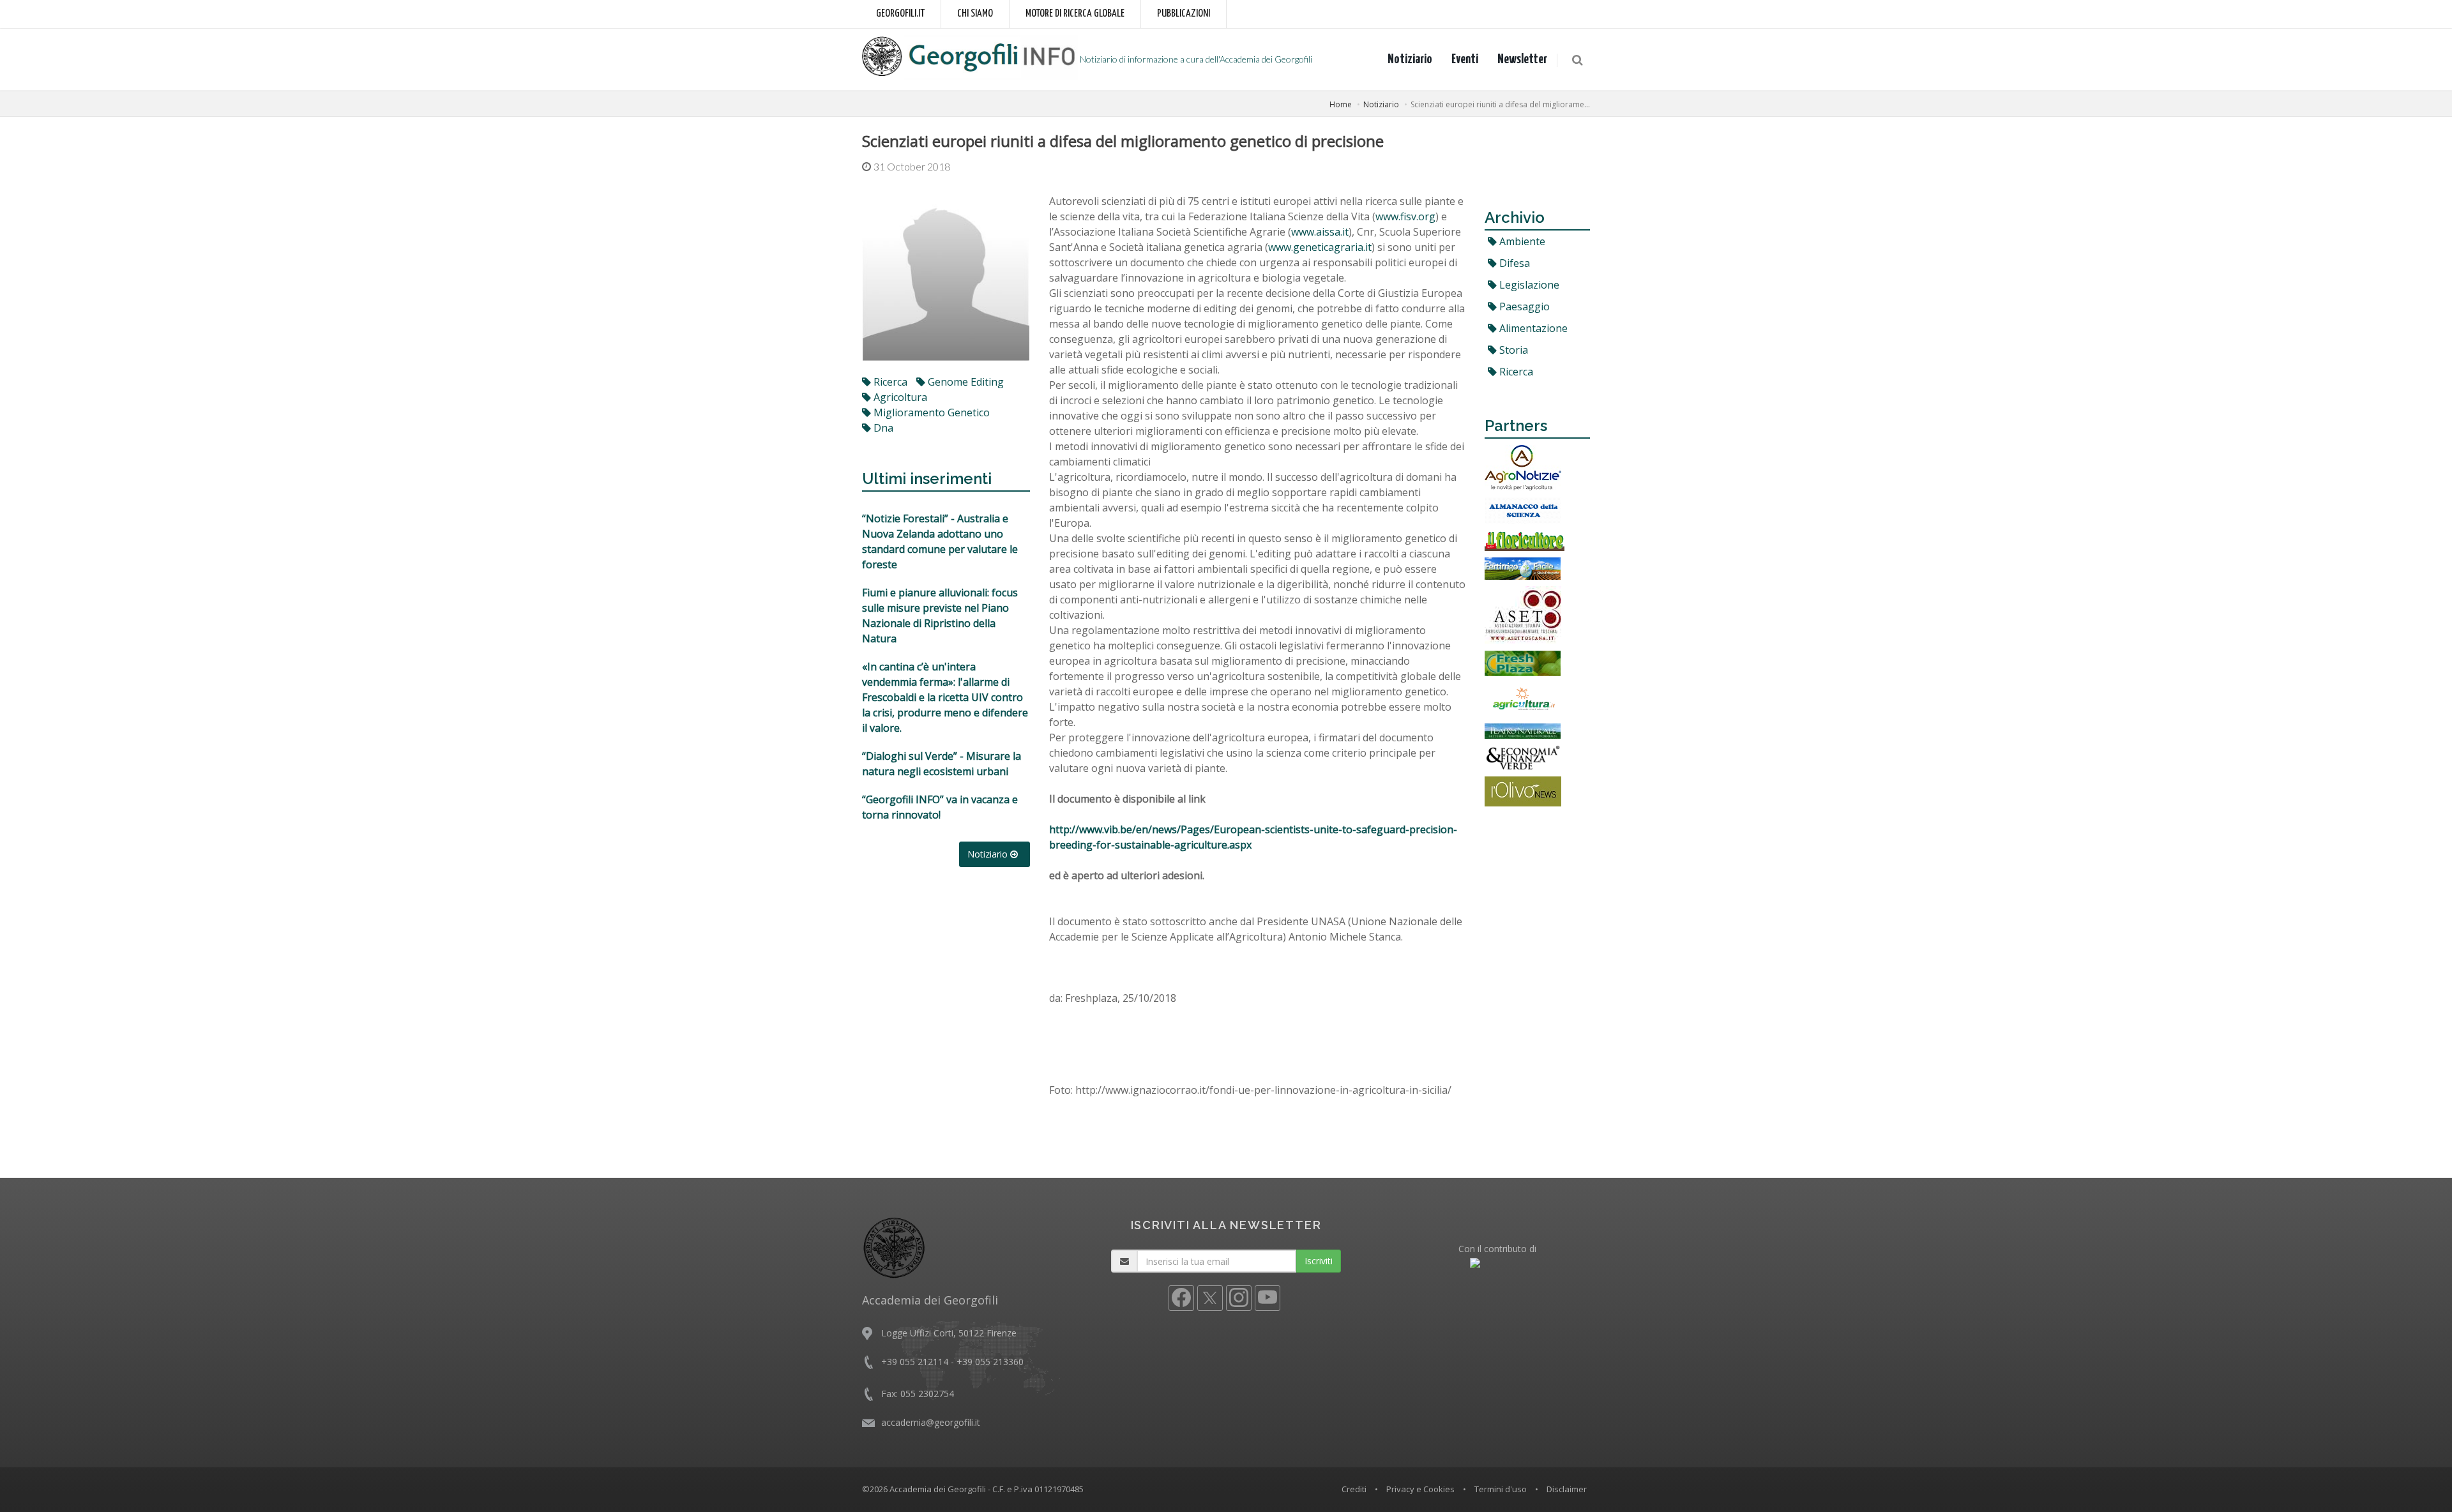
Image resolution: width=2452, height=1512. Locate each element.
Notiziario (1410, 59)
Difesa (1513, 263)
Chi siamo (975, 14)
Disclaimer (1567, 1489)
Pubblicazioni (1184, 14)
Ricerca (1515, 372)
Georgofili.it (900, 14)
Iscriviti (1319, 1261)
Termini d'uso (1501, 1489)
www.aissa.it (1320, 232)
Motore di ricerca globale (1075, 14)
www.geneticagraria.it (1320, 247)
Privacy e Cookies (1420, 1489)
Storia (1512, 350)
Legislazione (1528, 285)
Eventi (1465, 59)
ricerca (889, 382)
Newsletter (1522, 59)
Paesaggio (1523, 306)
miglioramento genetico (930, 412)
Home (1341, 104)
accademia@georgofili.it (931, 1422)
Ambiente (1521, 241)
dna (882, 428)
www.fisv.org (1405, 216)
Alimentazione (1532, 328)
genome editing (965, 382)
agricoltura (899, 397)
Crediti (1354, 1489)
